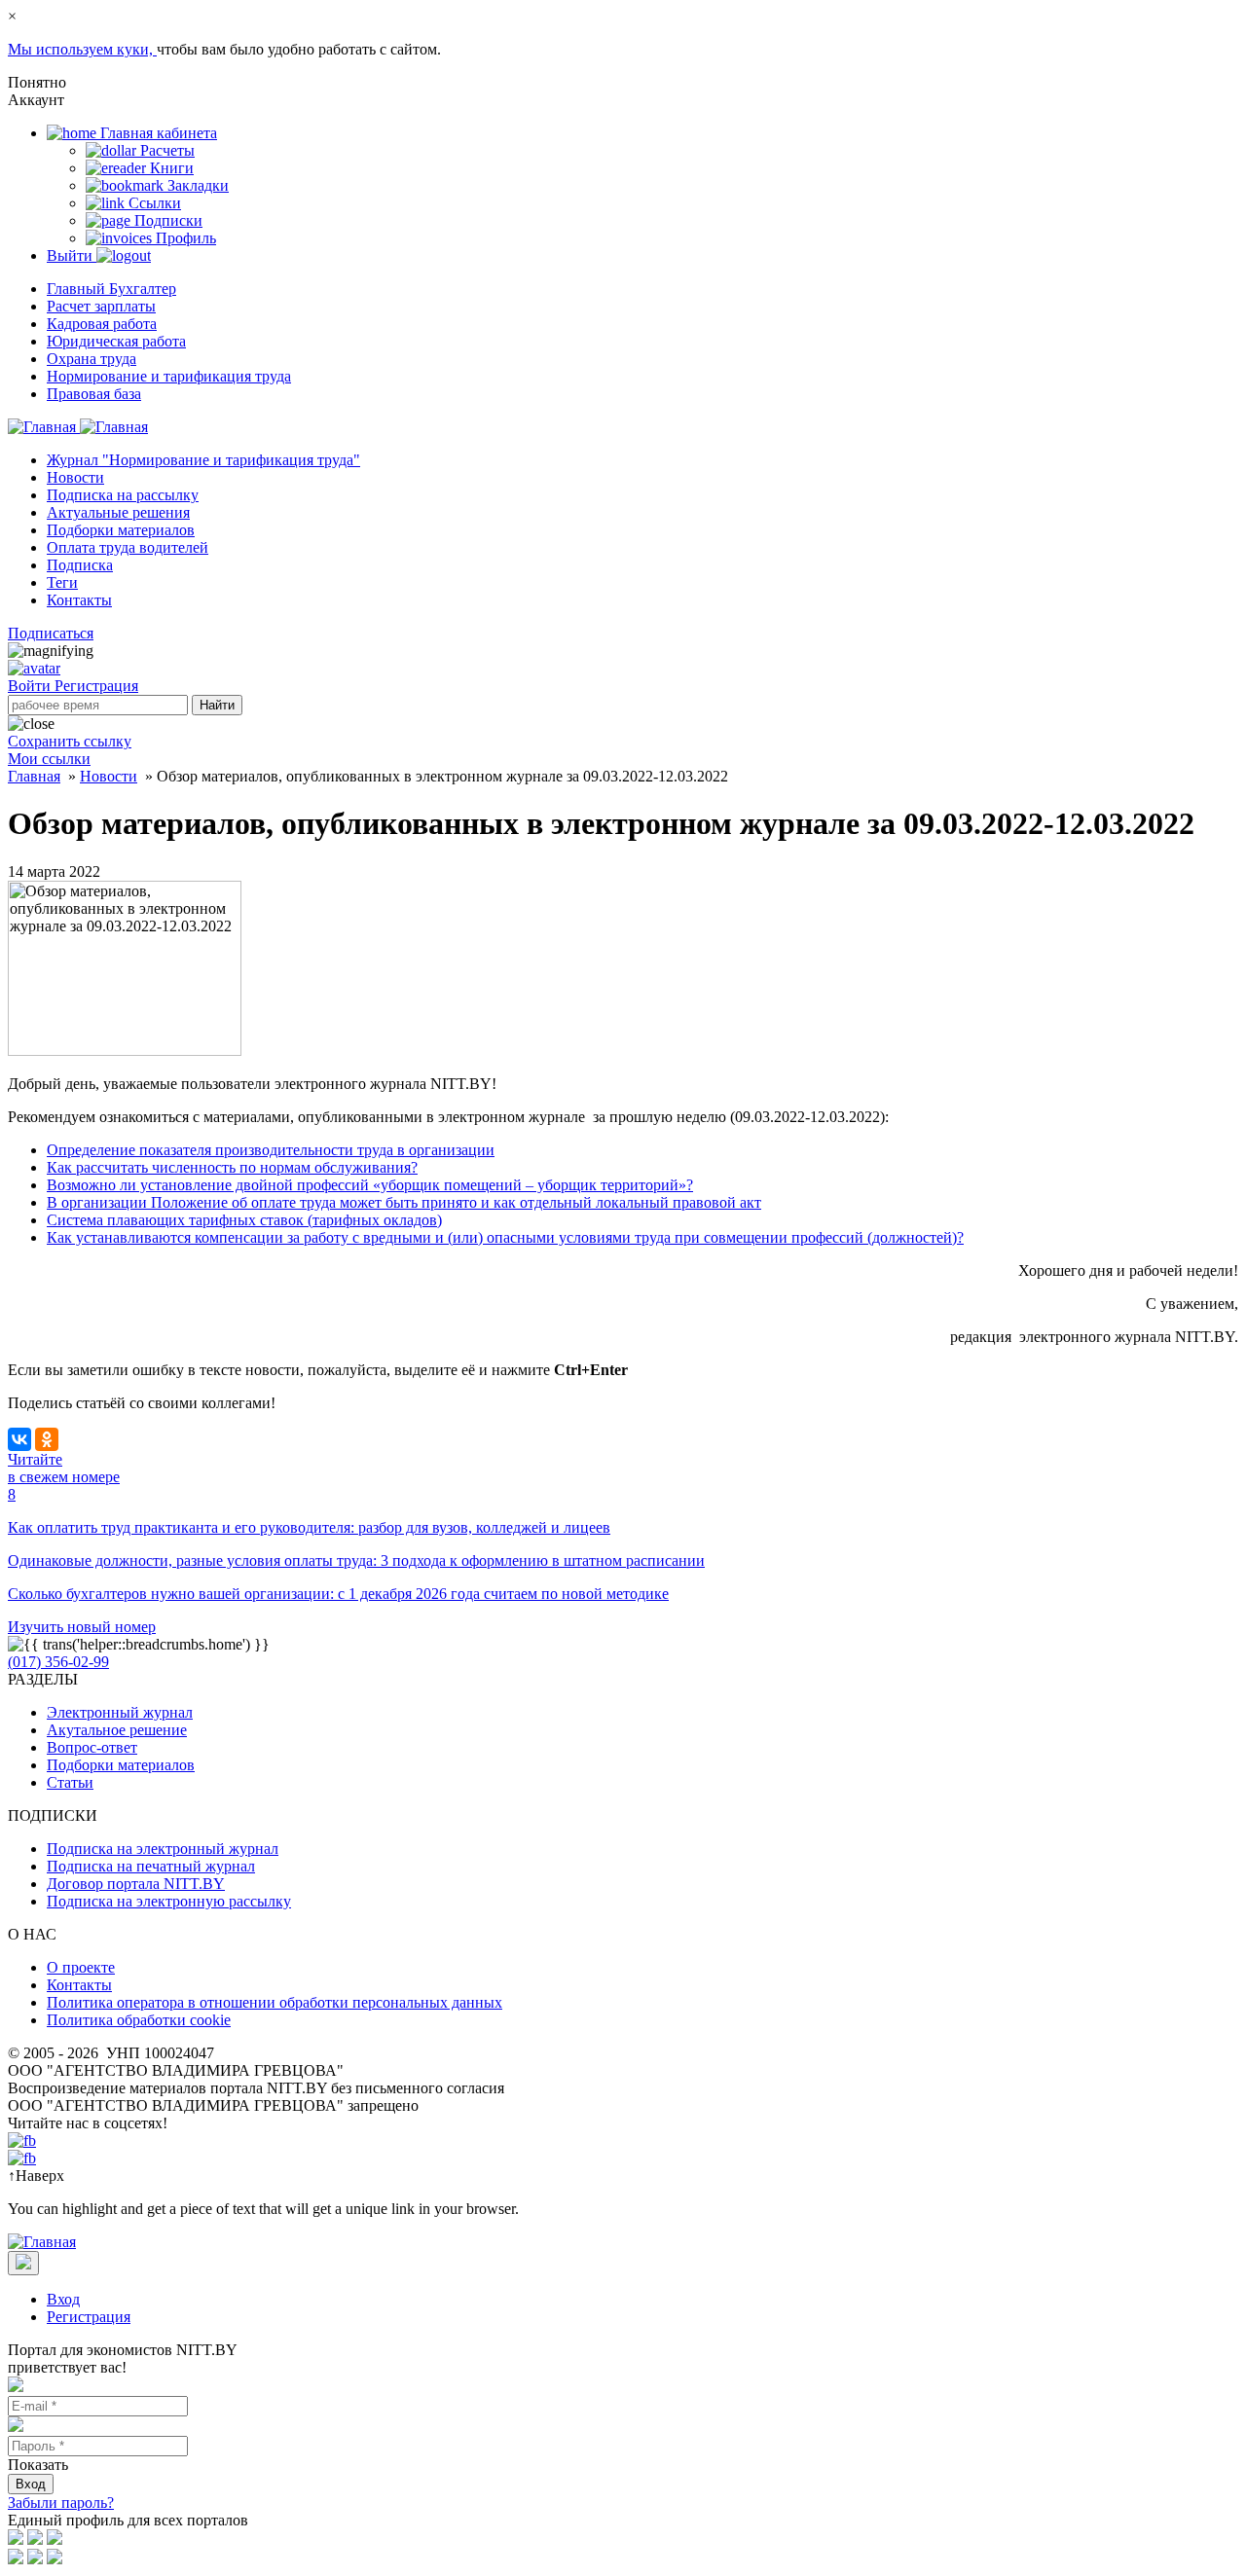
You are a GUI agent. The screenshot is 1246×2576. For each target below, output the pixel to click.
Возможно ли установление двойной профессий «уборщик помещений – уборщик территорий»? (370, 1185)
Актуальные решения (118, 512)
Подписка (80, 565)
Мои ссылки (49, 759)
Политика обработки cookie (139, 2020)
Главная (34, 776)
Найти (217, 705)
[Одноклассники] (47, 1439)
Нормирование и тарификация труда (169, 376)
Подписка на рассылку (123, 495)
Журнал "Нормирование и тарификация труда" (203, 460)
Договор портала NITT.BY (136, 1884)
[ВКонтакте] (19, 1439)
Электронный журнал (120, 1712)
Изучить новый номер (82, 1627)
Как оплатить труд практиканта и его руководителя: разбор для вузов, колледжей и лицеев (309, 1527)
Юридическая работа (116, 341)
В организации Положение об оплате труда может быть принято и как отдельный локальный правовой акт (404, 1202)
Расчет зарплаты (101, 306)
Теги (62, 582)
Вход (63, 2299)
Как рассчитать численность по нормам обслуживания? (232, 1167)
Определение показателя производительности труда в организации (271, 1150)
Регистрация (96, 686)
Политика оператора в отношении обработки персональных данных (275, 2002)
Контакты (79, 600)
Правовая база (94, 394)
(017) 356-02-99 (58, 1662)
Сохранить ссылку (70, 741)
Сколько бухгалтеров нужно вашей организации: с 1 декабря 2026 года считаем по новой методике (338, 1594)
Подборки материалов (121, 530)
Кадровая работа (102, 324)
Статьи (70, 1782)
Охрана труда (92, 359)
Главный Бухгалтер (111, 289)
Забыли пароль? (61, 2503)
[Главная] (78, 427)
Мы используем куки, (82, 49)
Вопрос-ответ (92, 1747)
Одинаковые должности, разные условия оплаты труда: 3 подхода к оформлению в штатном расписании (356, 1560)
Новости (75, 477)
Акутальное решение (117, 1730)
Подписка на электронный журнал (163, 1849)
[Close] (23, 2263)
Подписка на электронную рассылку (169, 1901)
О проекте (81, 1967)
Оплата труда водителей (128, 547)
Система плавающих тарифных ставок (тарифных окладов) (244, 1220)
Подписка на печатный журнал (151, 1866)
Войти (31, 686)
